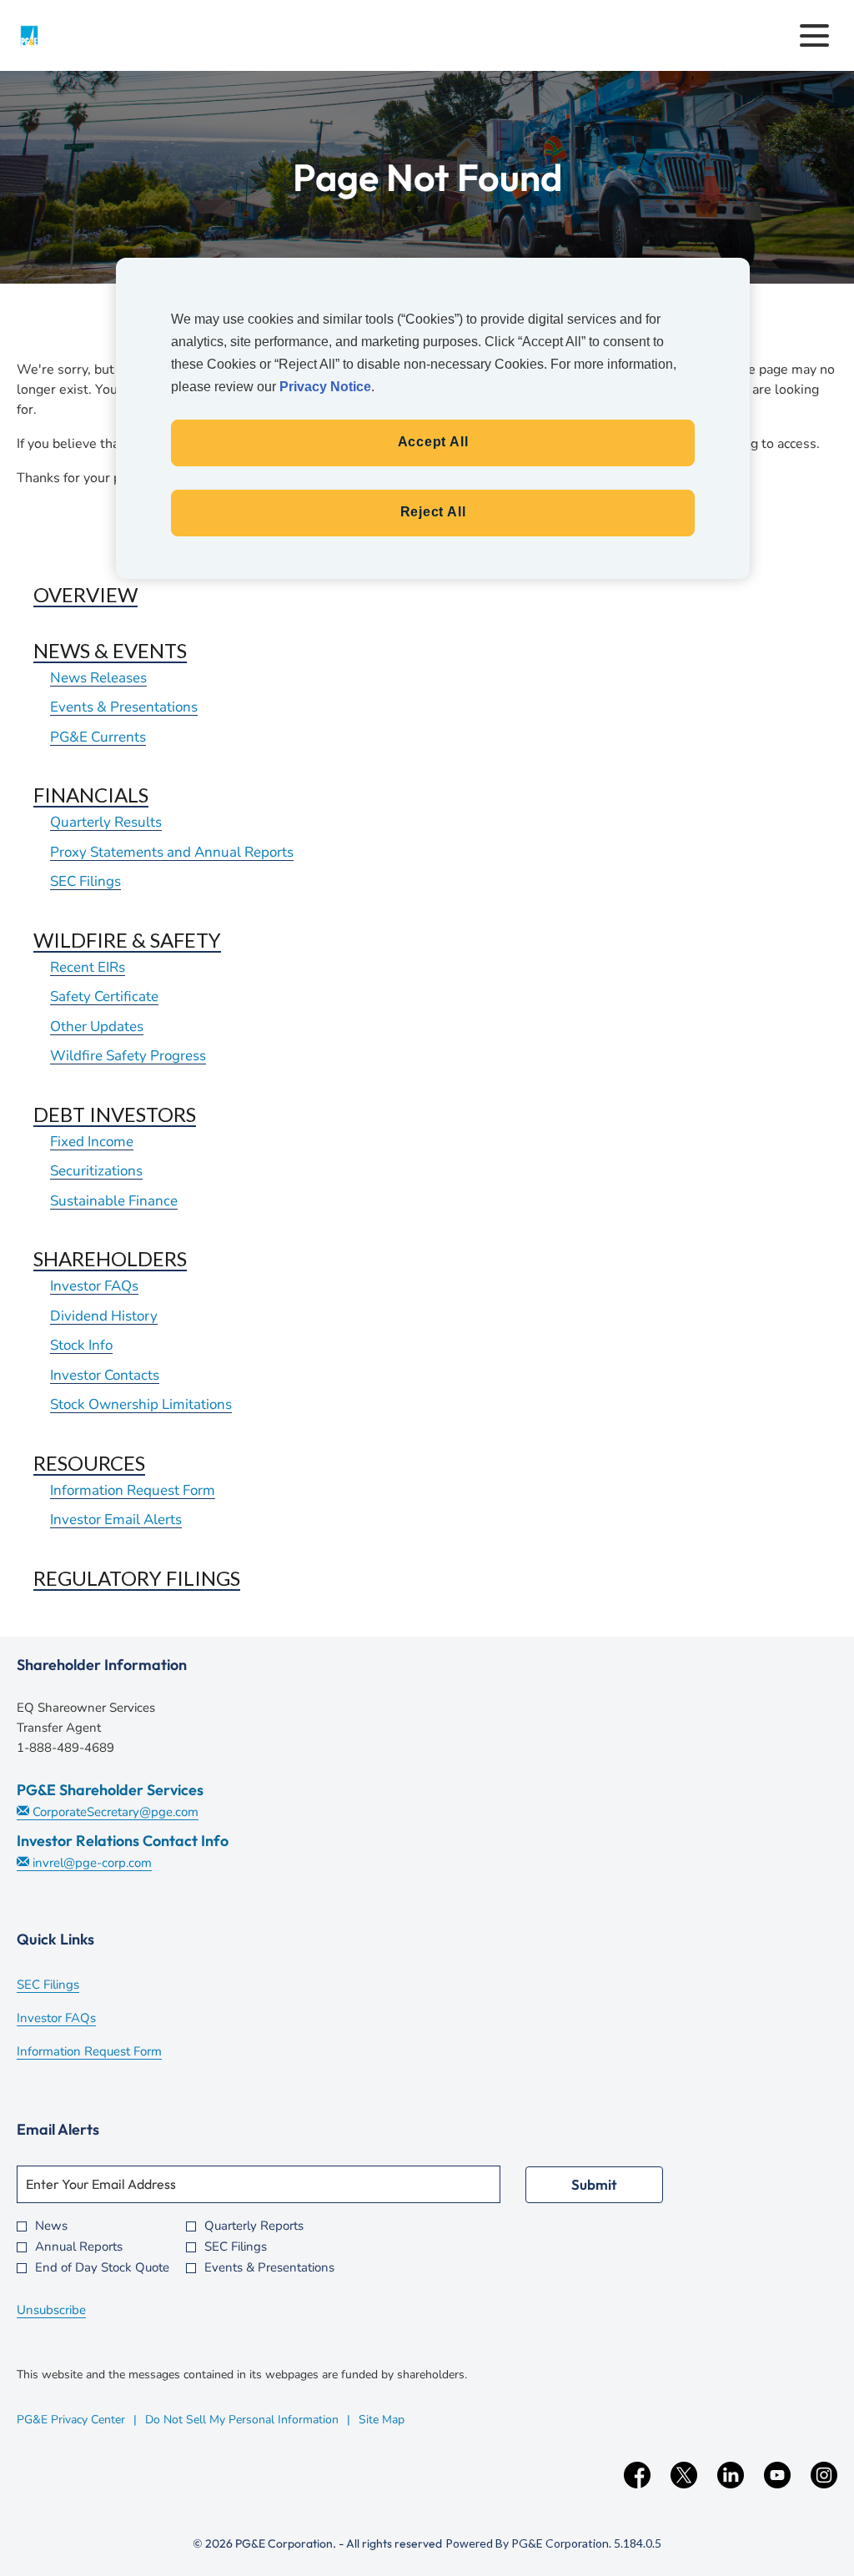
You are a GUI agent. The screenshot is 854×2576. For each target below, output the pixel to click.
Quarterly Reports (254, 2226)
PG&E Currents (98, 737)
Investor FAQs (94, 1286)
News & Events (110, 650)
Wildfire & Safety (127, 940)
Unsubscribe (51, 2310)
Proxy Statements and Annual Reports (172, 852)
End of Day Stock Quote (102, 2268)
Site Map (382, 2420)
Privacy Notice (325, 387)
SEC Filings (85, 881)
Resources (89, 1463)
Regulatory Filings (137, 1578)
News (51, 2226)
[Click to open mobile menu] (814, 35)
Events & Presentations (124, 707)
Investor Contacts (105, 1375)
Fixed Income (92, 1142)
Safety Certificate (104, 996)
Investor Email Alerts (116, 1519)
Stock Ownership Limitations (141, 1404)
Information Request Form (133, 1490)
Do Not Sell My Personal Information (242, 2420)
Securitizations (96, 1171)
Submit (594, 2184)
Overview (85, 594)
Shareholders (110, 1258)
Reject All (433, 512)
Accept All (433, 442)
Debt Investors (115, 1114)
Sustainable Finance (114, 1201)
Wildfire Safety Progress (128, 1056)
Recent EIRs (88, 967)
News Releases (98, 678)
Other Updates (97, 1026)
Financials (91, 795)
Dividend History (104, 1316)
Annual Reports (79, 2247)
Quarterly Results (106, 822)
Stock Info (81, 1345)
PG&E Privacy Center (71, 2420)
